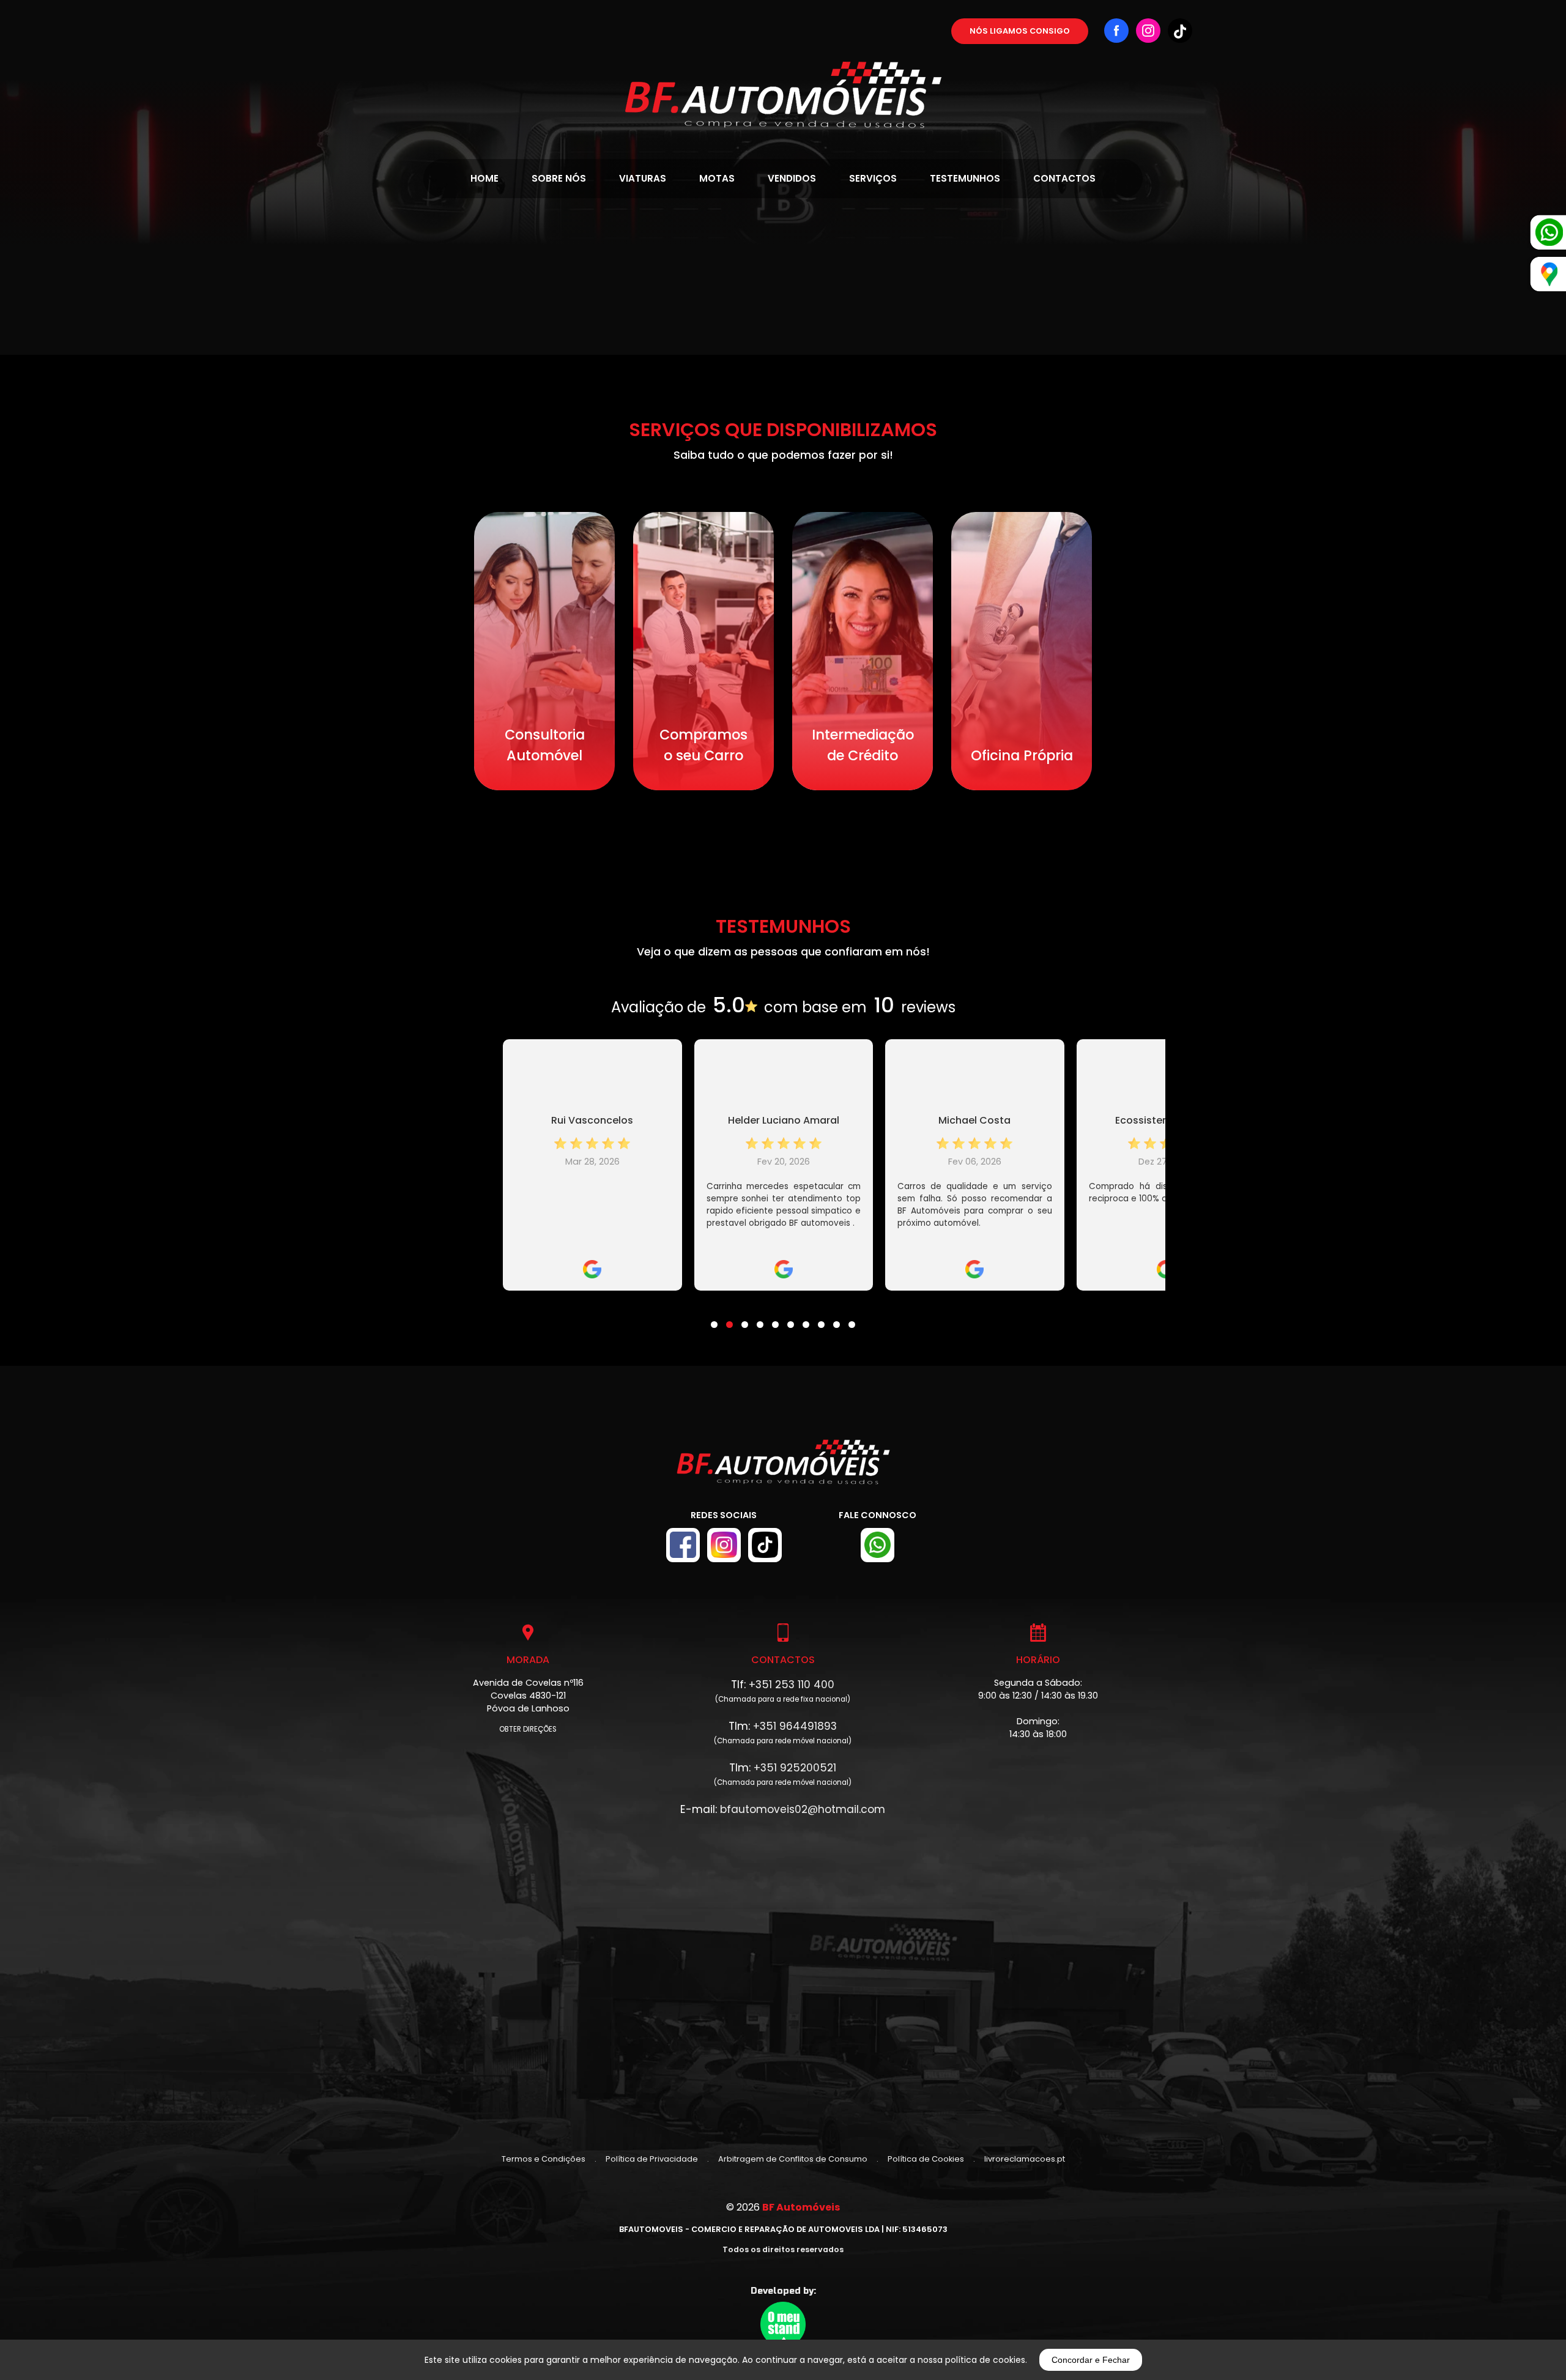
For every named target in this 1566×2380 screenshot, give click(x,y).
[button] (714, 1317)
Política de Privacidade (652, 2159)
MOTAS (717, 178)
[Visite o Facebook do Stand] (683, 1545)
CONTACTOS (1064, 178)
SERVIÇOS (873, 178)
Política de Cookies (926, 2159)
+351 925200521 (795, 1768)
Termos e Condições (544, 2159)
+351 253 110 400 (792, 1685)
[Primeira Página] (783, 64)
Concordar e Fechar (1091, 2360)
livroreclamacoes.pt (1025, 2159)
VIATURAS (643, 178)
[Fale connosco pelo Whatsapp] (878, 1545)
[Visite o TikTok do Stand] (765, 1545)
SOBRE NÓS (559, 178)
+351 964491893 (795, 1726)
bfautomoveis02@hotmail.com (803, 1809)
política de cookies (985, 2360)
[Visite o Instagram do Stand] (724, 1545)
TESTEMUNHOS (965, 178)
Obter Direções (528, 1729)
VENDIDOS (792, 178)
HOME (484, 178)
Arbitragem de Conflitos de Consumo (793, 2159)
